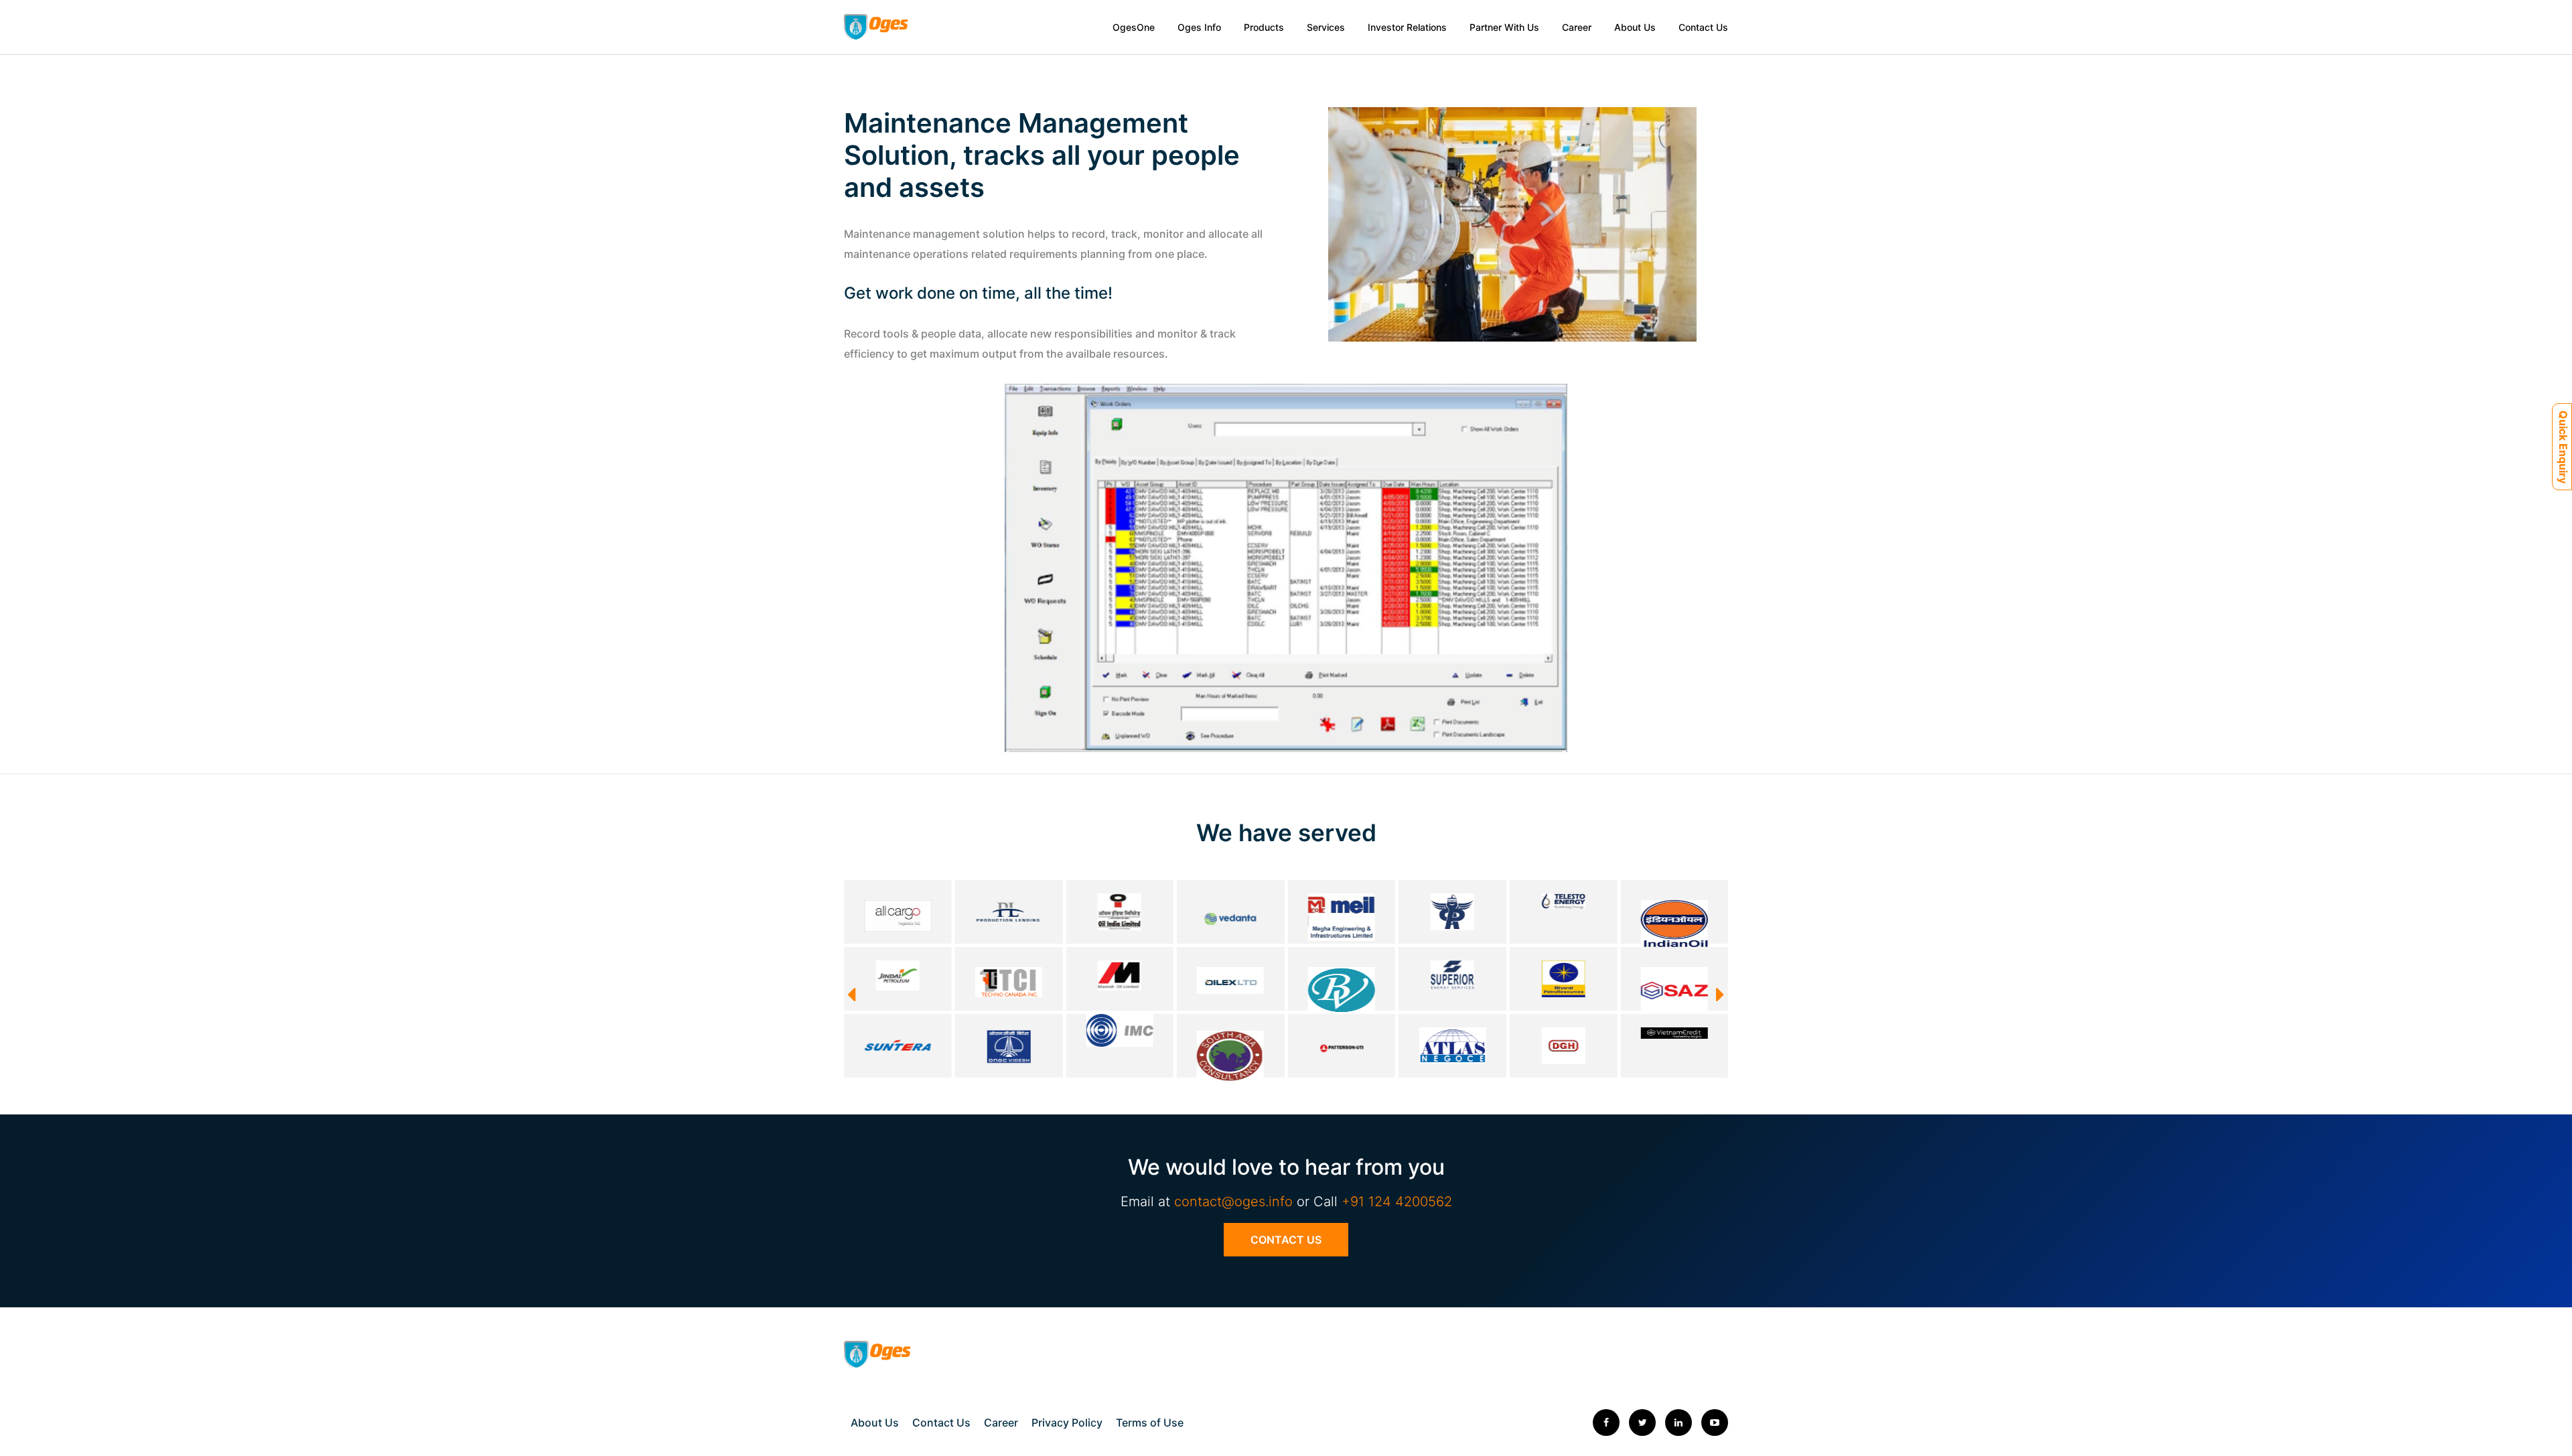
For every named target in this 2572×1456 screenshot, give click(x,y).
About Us (1635, 27)
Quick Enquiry (2563, 447)
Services (1326, 27)
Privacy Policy (1067, 1423)
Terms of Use (1150, 1423)
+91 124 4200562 (1397, 1202)
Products (1264, 27)
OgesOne (1134, 27)
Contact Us (1703, 27)
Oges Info (1199, 27)
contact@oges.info (1233, 1202)
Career (1577, 27)
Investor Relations (1407, 27)
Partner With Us (1504, 27)
